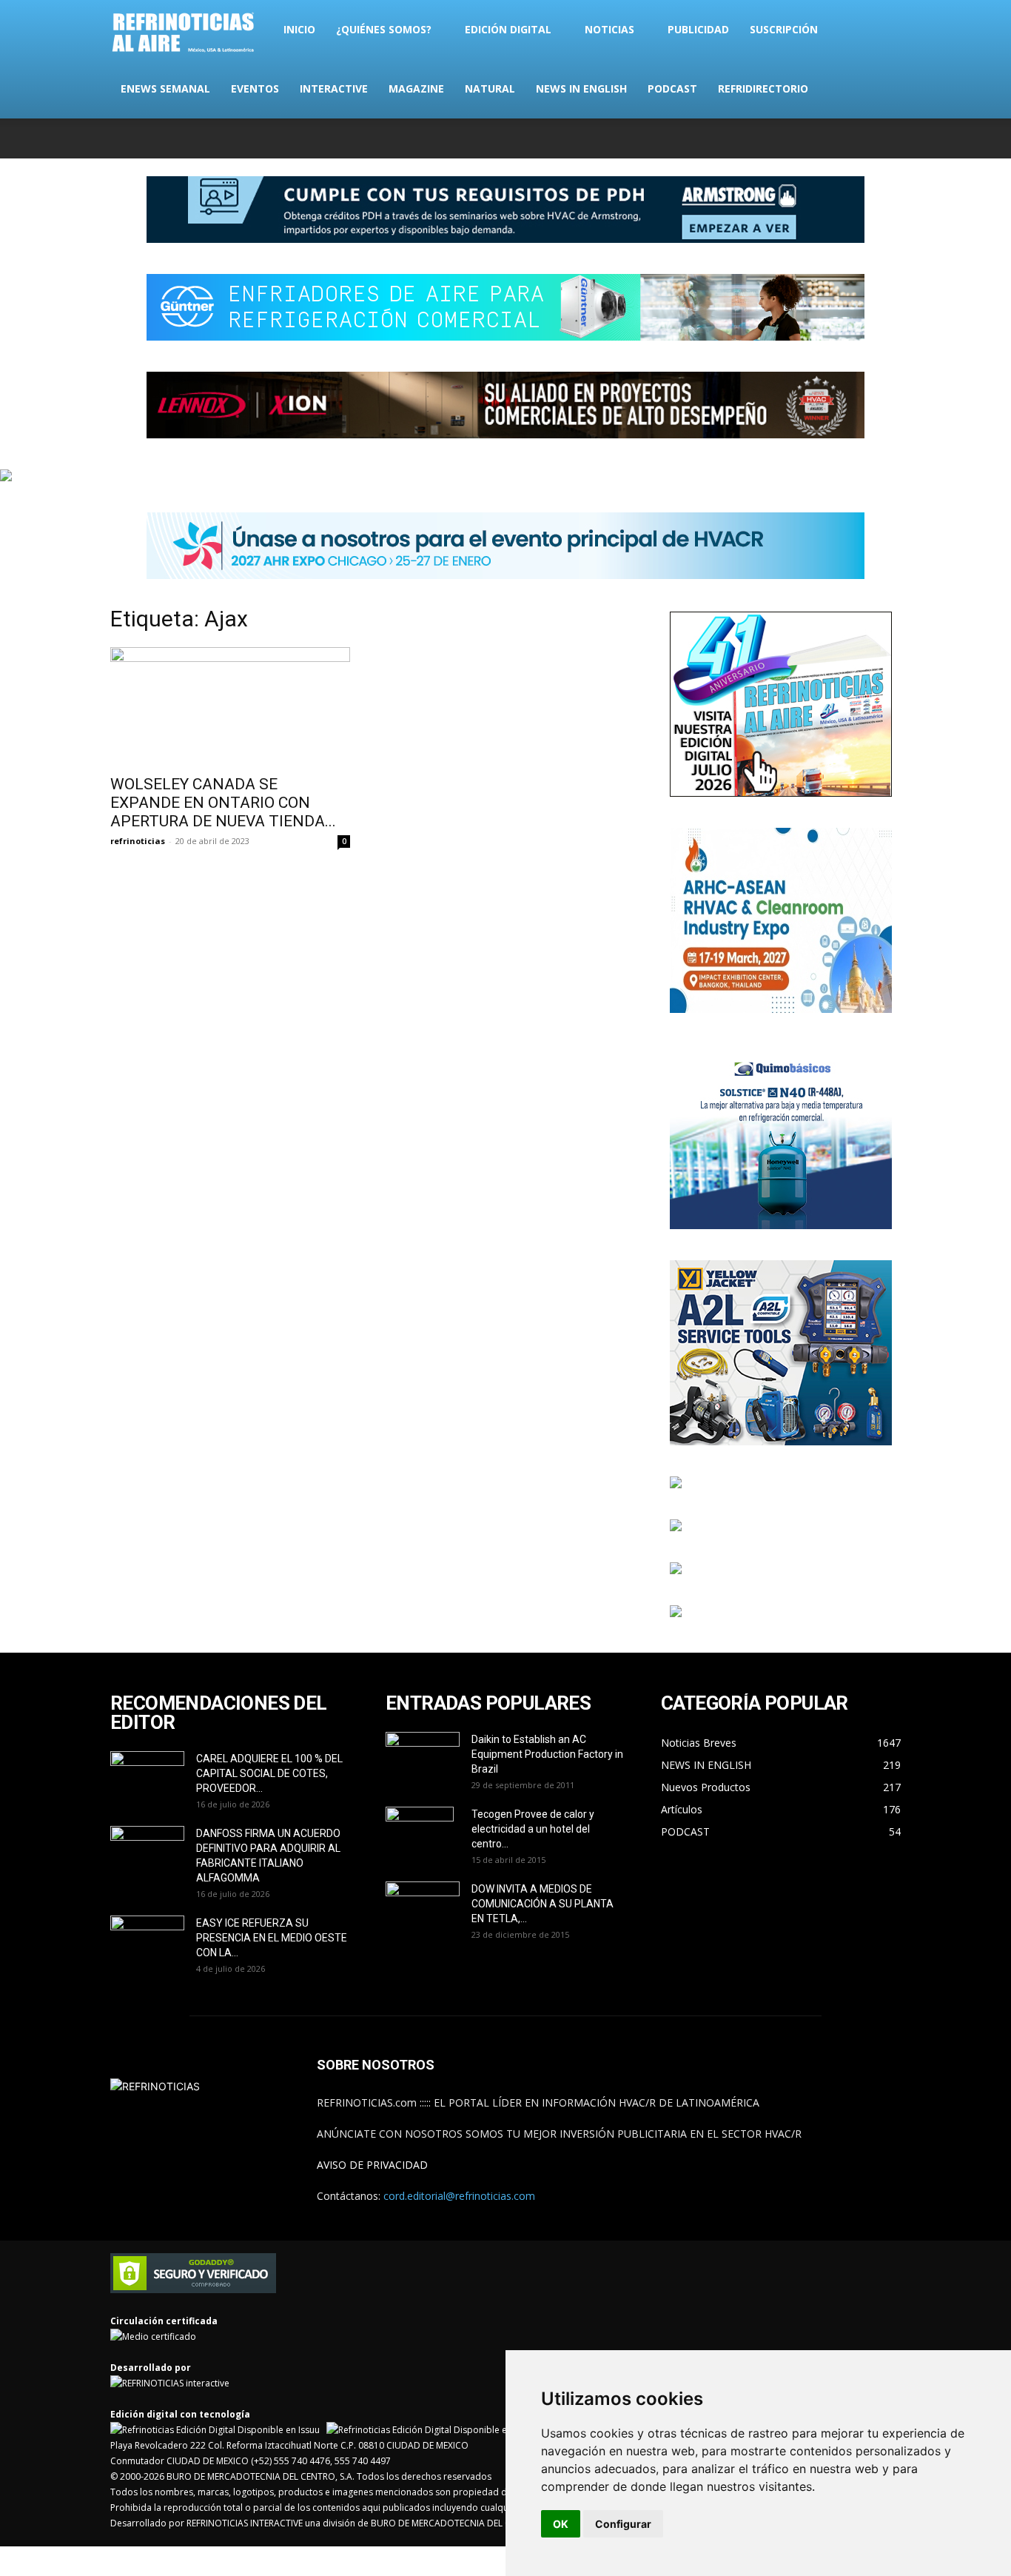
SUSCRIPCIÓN (784, 29)
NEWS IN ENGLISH (581, 88)
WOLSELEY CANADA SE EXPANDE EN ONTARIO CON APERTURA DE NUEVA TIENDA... (223, 803)
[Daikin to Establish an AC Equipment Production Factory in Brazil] (423, 1758)
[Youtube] (890, 138)
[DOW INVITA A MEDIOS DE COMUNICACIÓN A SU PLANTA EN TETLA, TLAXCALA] (423, 1903)
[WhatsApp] (865, 138)
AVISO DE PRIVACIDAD (372, 2165)
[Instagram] (816, 138)
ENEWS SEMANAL (165, 88)
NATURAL (490, 88)
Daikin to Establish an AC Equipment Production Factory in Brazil (547, 1754)
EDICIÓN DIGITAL (508, 29)
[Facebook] (792, 138)
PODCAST (672, 88)
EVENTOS (255, 88)
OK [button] (561, 2524)
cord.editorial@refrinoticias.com (459, 2196)
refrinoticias (138, 841)
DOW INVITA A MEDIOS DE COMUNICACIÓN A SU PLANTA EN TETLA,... (543, 1904)
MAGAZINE (416, 88)
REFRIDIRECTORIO (763, 88)
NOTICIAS (609, 29)
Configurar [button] (623, 2524)
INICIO (299, 29)
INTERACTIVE (334, 88)
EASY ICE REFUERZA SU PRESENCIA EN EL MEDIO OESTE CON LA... (272, 1938)
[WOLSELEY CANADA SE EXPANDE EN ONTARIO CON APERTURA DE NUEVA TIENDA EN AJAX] (230, 706)
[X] (841, 138)
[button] (883, 31)
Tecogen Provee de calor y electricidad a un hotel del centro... (533, 1829)
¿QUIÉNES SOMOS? (384, 29)
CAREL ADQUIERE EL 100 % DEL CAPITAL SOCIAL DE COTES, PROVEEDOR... (269, 1773)
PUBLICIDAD (698, 29)
